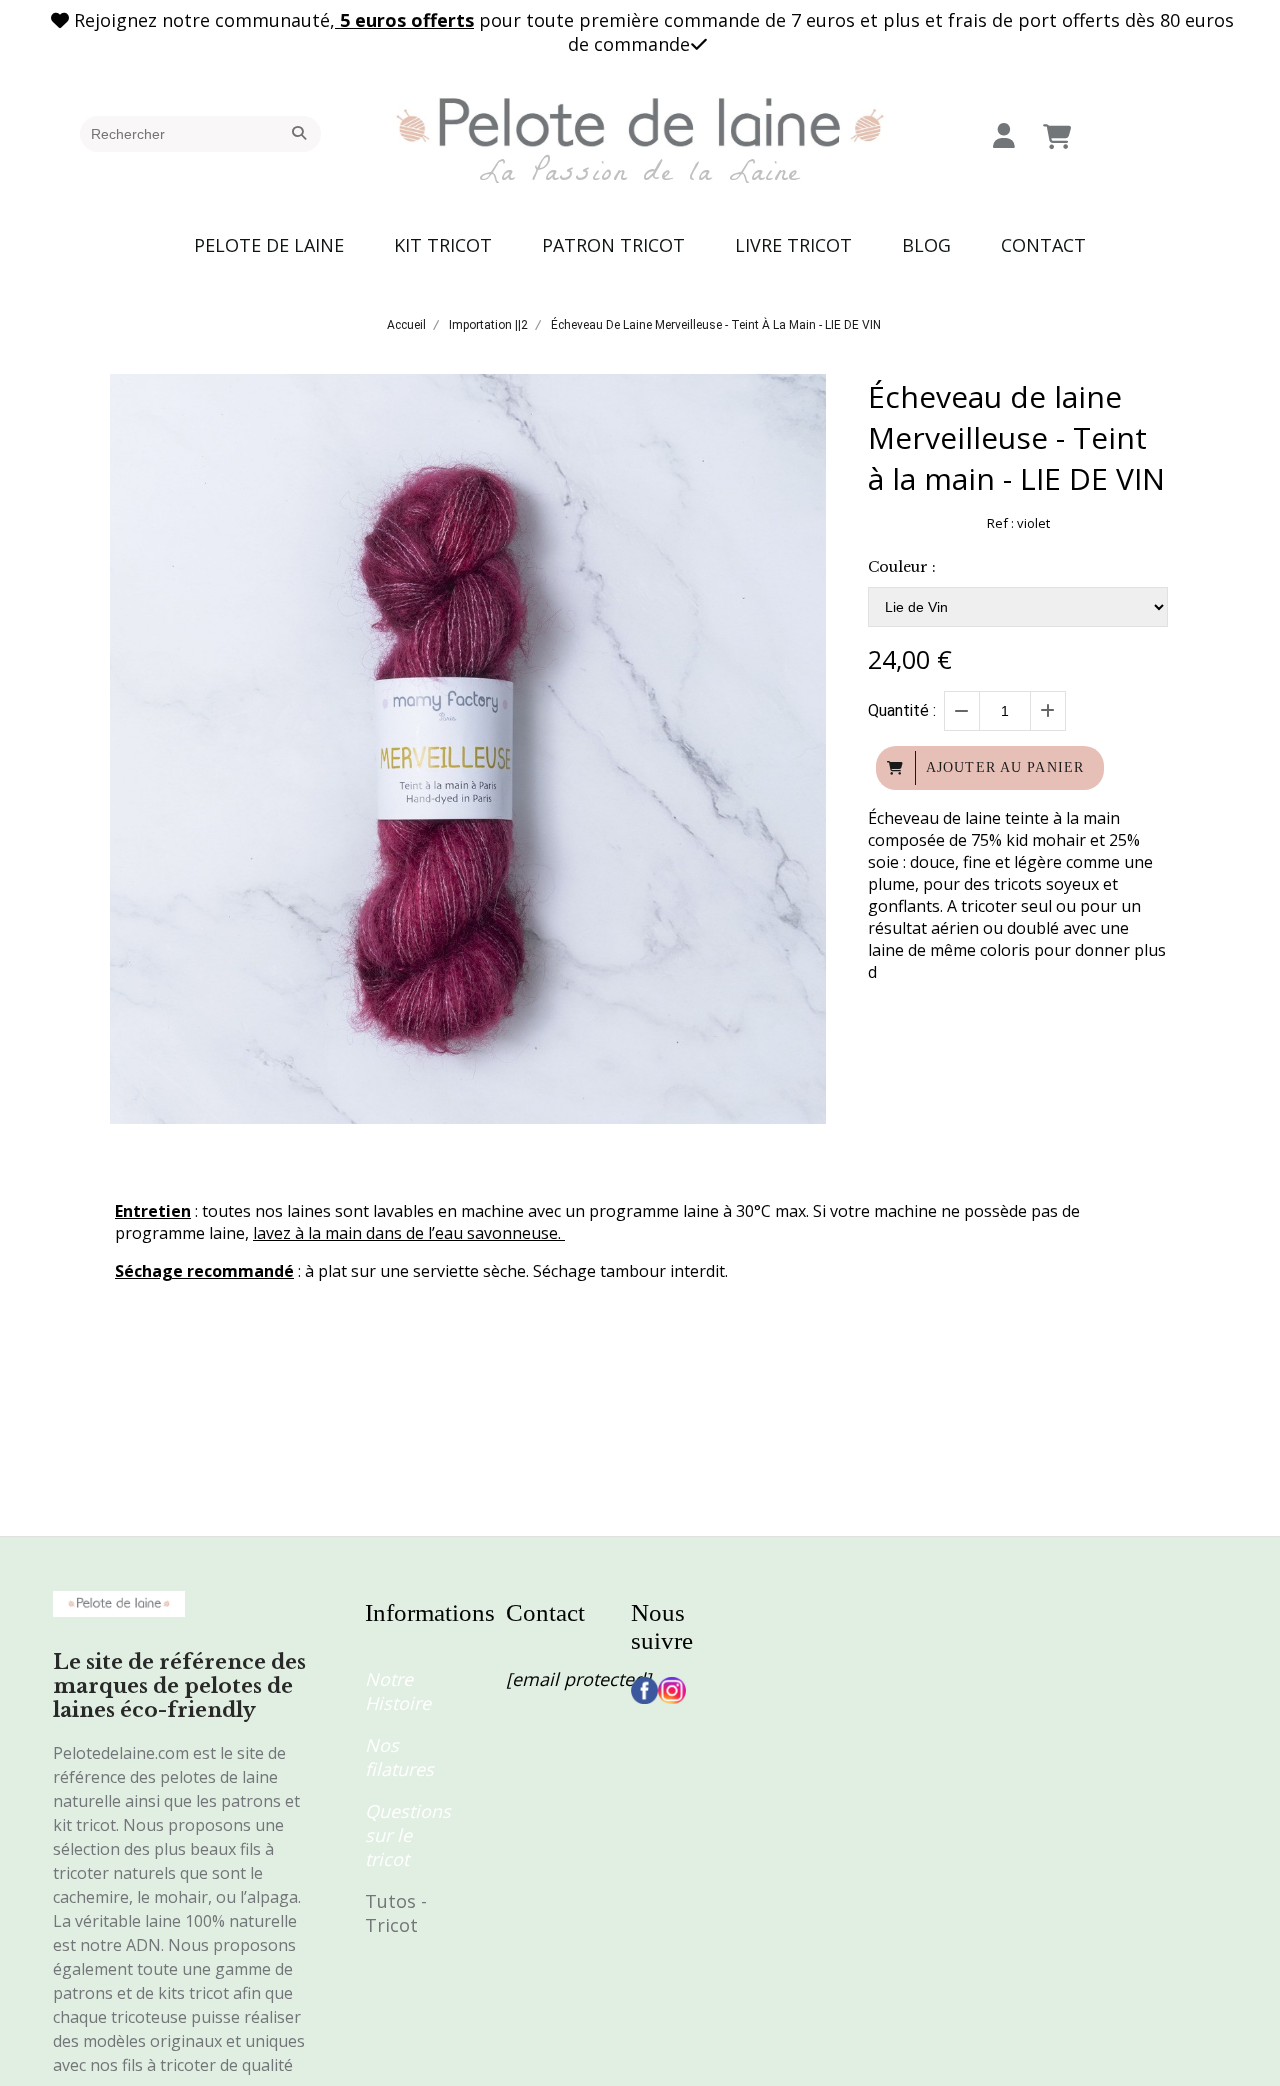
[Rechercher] (302, 134)
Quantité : (902, 710)
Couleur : (902, 567)
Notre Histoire (398, 1691)
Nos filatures (399, 1757)
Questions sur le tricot (408, 1835)
